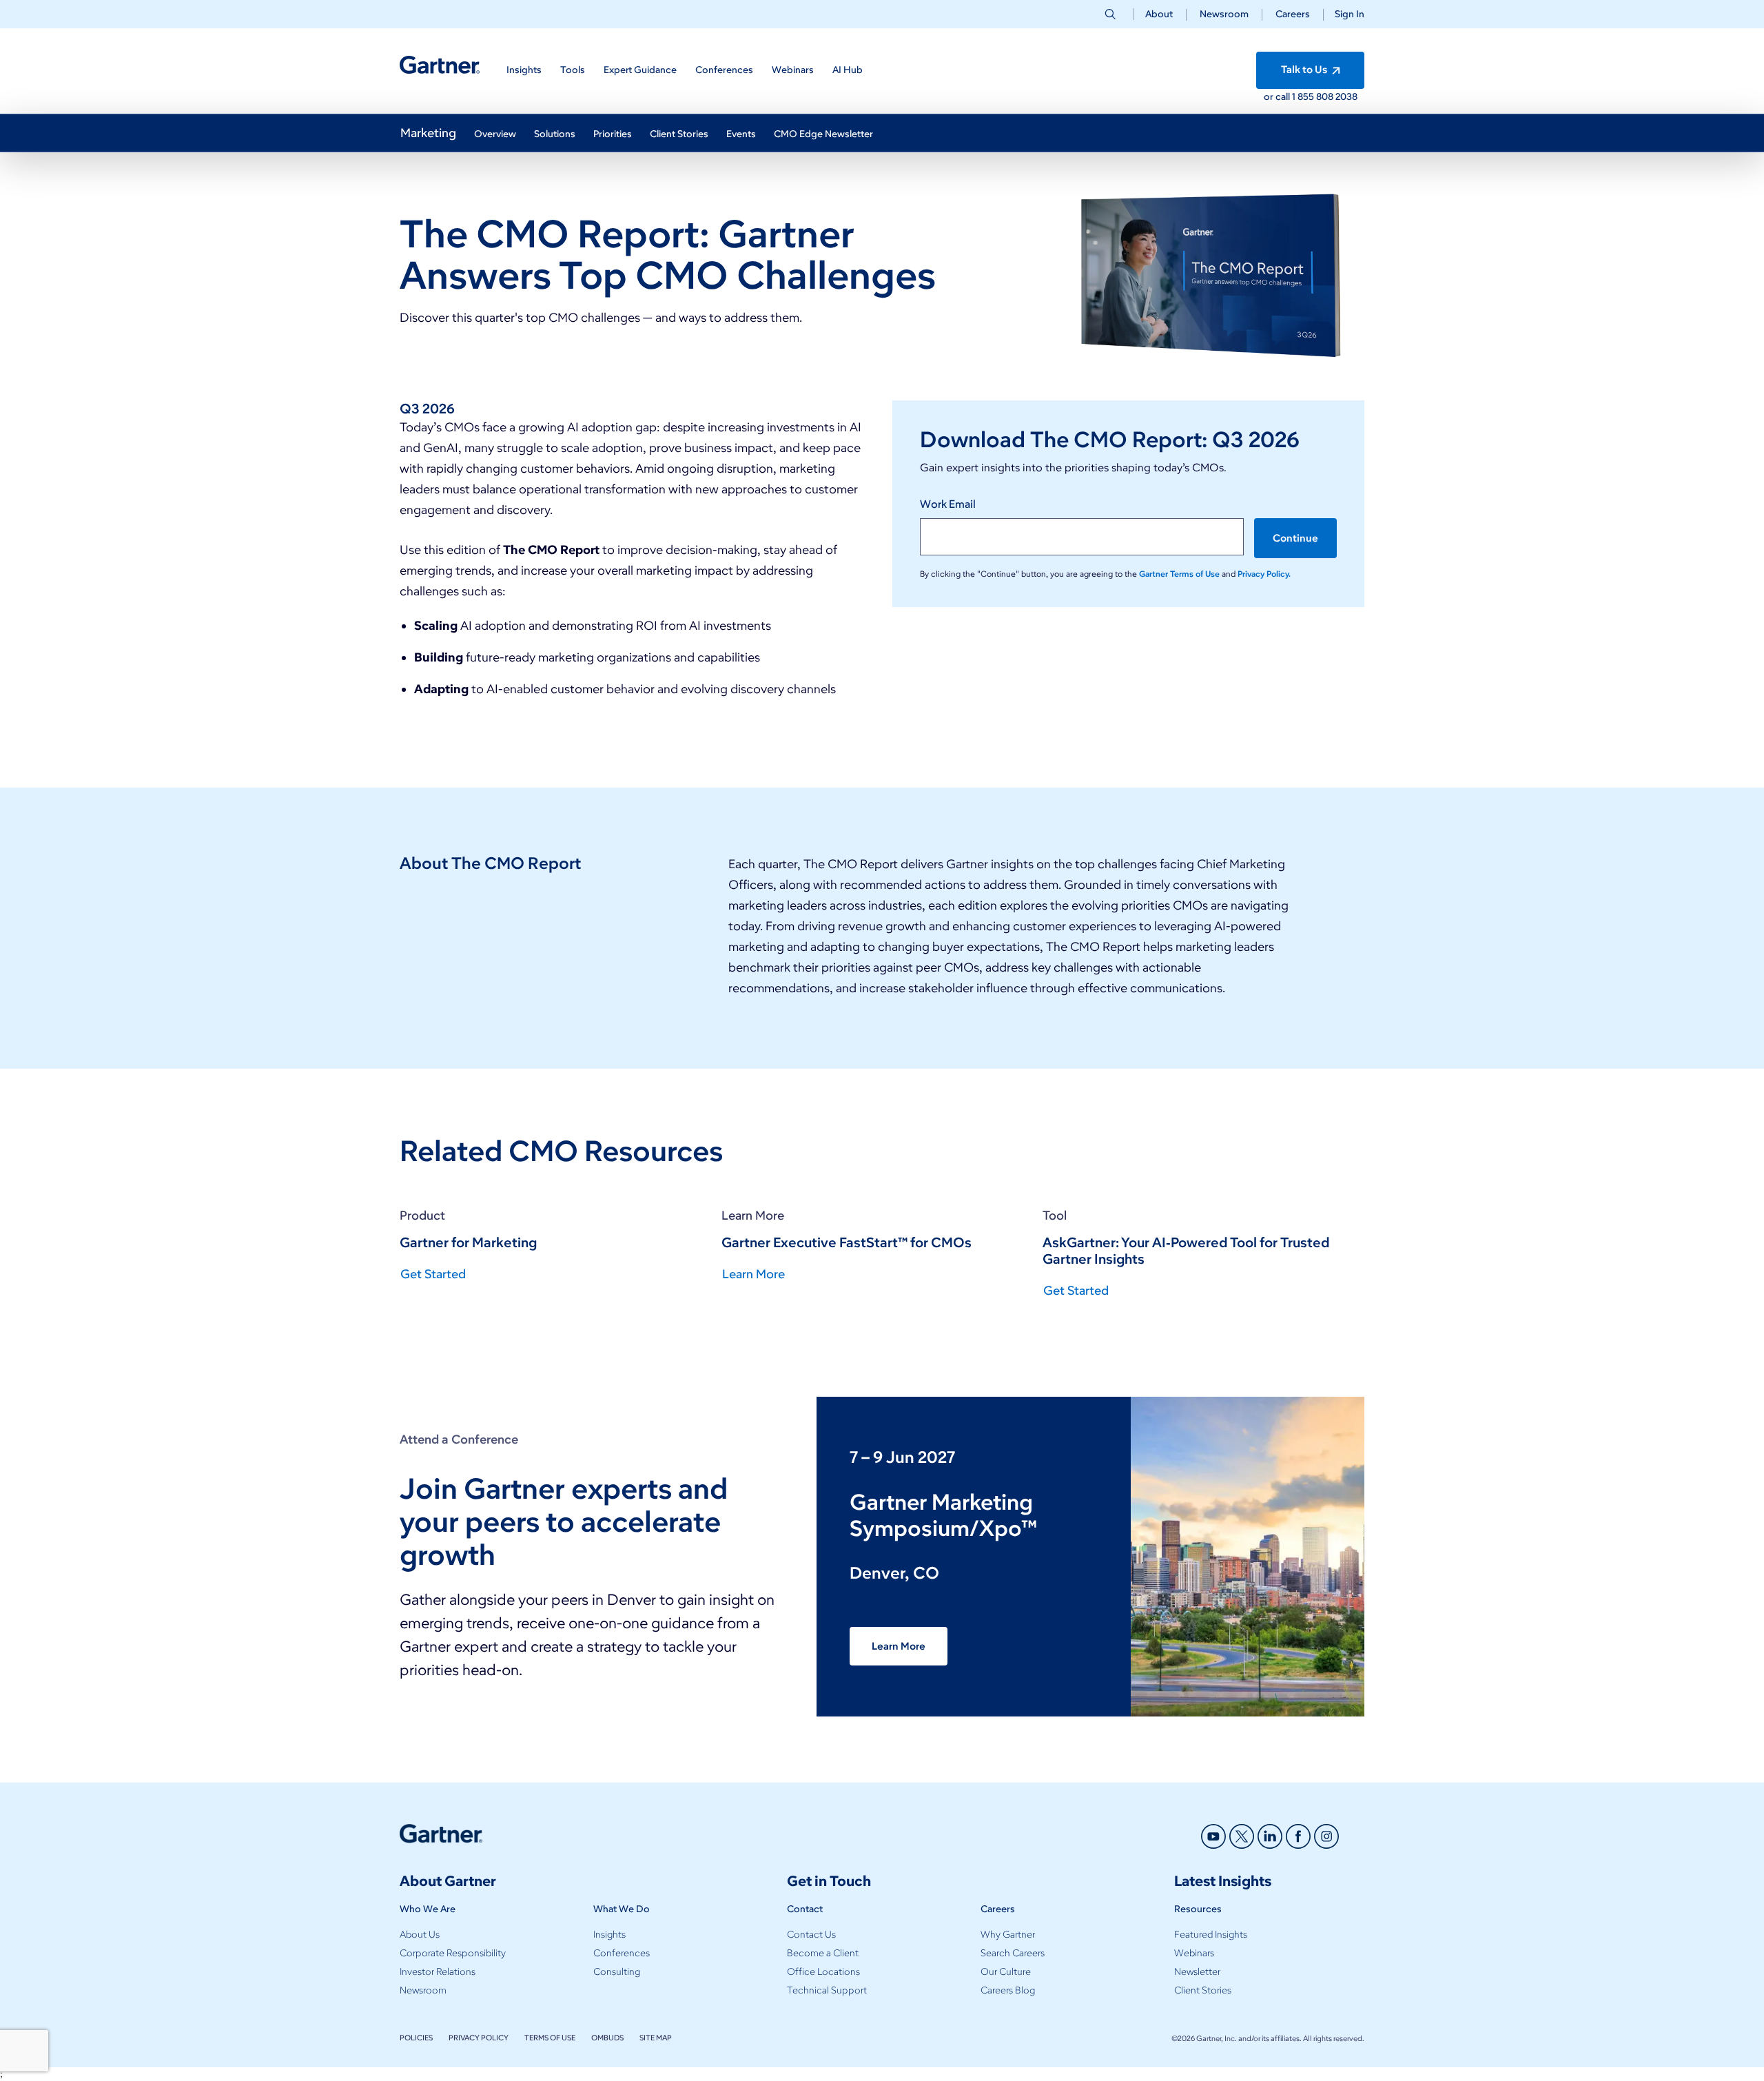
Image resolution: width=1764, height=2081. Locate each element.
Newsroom (1224, 14)
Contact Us (811, 1935)
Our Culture (1006, 1972)
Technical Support (827, 1990)
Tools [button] (573, 70)
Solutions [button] (555, 134)
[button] (1344, 14)
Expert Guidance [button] (640, 70)
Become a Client (823, 1953)
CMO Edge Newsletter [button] (823, 134)
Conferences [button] (724, 70)
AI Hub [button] (848, 70)
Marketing (428, 133)
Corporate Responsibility (453, 1953)
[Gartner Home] (440, 65)
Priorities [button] (613, 134)
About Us (420, 1935)
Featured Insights (1211, 1935)
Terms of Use (550, 2038)
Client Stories (1203, 1990)
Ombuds (607, 2038)
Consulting (617, 1972)
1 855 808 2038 (1325, 97)
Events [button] (741, 134)
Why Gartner (1008, 1935)
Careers (1293, 14)
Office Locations (823, 1972)
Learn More (899, 1646)
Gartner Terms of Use (1180, 574)
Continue (1295, 538)
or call (1278, 97)
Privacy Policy (479, 2038)
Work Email (948, 504)
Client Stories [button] (679, 134)
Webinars (1194, 1953)
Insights (609, 1935)
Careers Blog (1008, 1990)
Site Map (656, 2038)
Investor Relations (438, 1972)
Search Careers (1013, 1953)
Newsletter (1197, 1972)
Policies (416, 2038)
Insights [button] (524, 70)
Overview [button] (495, 134)
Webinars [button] (793, 70)
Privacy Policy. (1264, 574)
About (1159, 14)
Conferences (622, 1953)
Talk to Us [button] (1305, 70)
